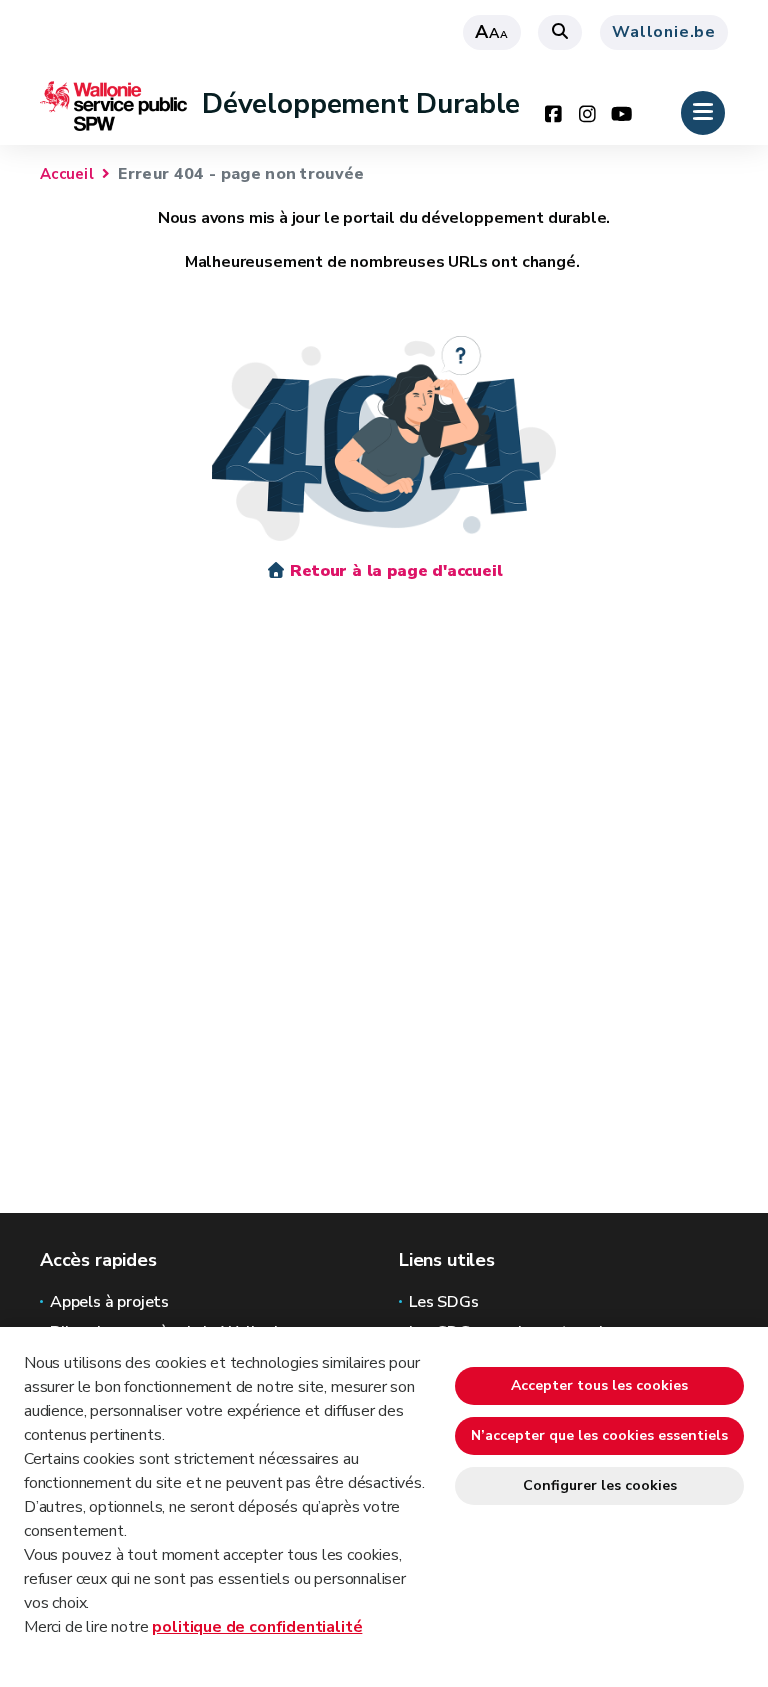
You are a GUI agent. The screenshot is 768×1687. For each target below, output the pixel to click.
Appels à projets (109, 1302)
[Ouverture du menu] (703, 113)
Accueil (67, 174)
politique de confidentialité (257, 1627)
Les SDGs (444, 1302)
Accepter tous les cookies (599, 1385)
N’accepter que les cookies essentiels (599, 1435)
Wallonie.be (664, 32)
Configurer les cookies (600, 1485)
